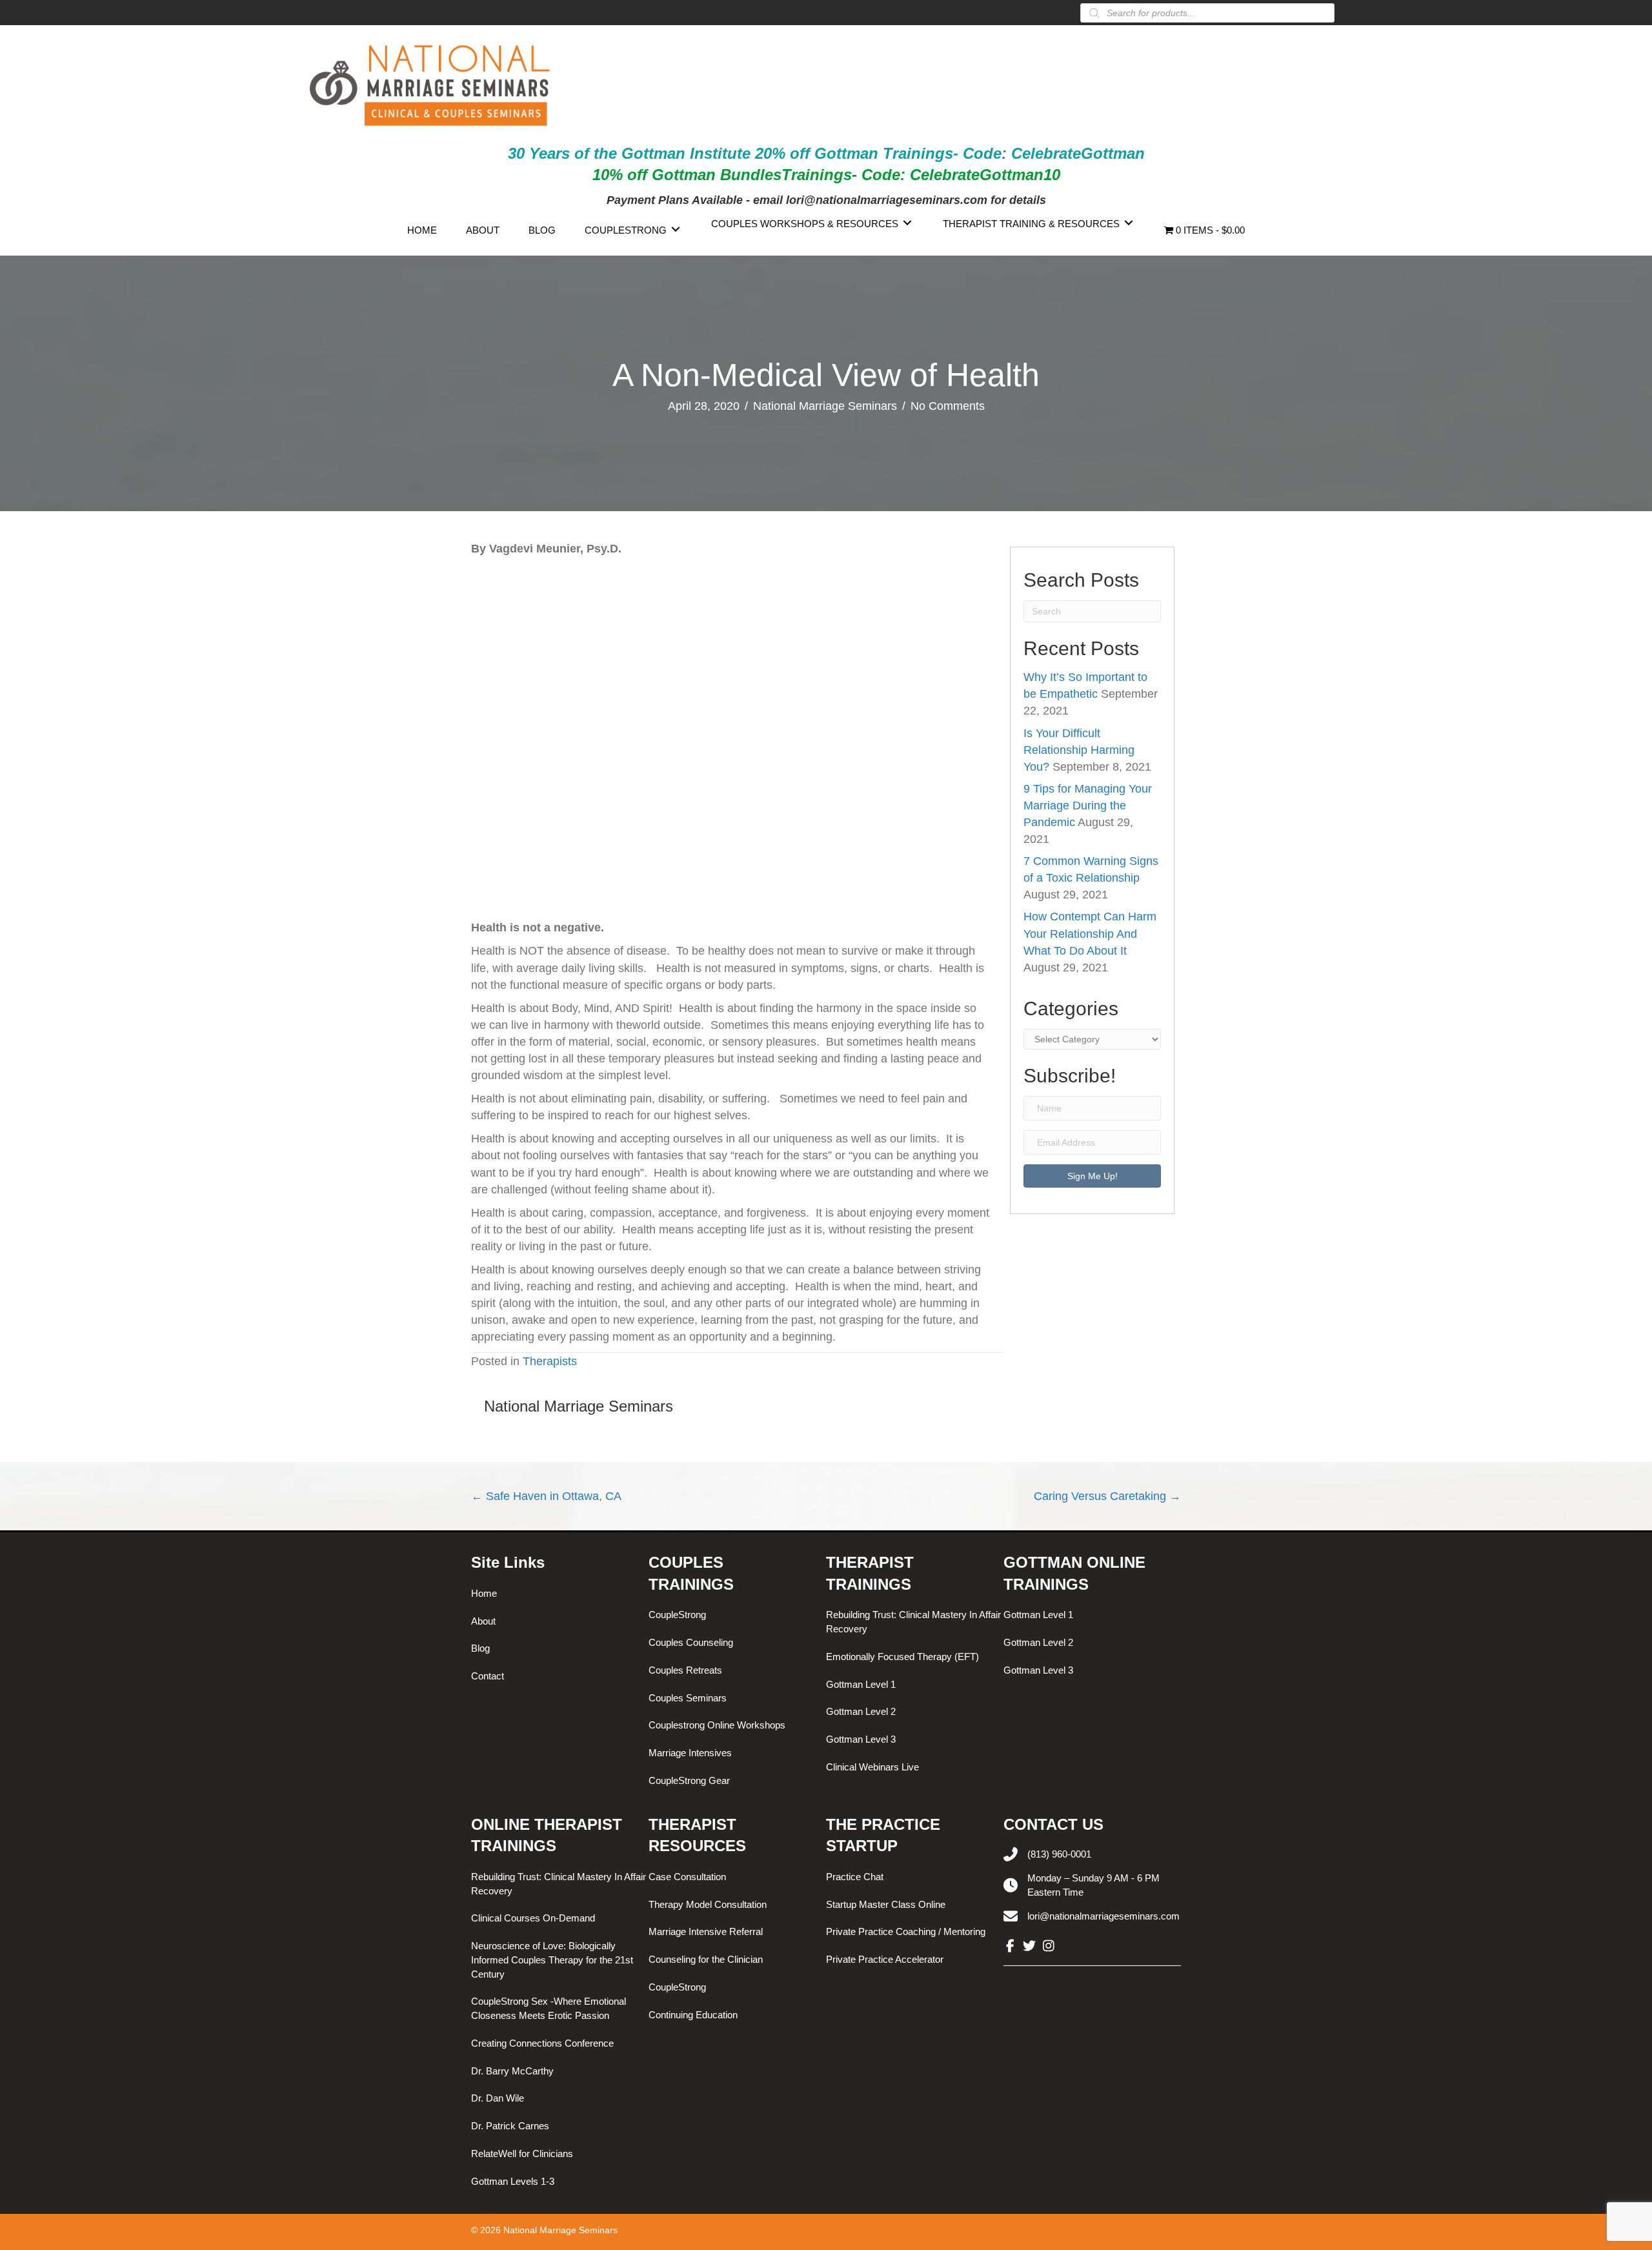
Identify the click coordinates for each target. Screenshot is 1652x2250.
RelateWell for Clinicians (522, 2154)
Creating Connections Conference (542, 2043)
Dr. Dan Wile (498, 2098)
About (483, 1621)
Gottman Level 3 (861, 1739)
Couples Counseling (691, 1642)
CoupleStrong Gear (689, 1780)
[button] (1092, 1176)
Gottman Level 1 (861, 1684)
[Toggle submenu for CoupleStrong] (676, 229)
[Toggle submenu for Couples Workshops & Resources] (907, 222)
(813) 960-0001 (1059, 1854)
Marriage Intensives (690, 1753)
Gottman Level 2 (861, 1711)
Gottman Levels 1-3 (513, 2181)
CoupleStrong (677, 1615)
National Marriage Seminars (825, 406)
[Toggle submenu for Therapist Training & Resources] (1129, 222)
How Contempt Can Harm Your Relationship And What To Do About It (1090, 933)
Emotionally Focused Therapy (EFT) (902, 1657)
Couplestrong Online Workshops (717, 1725)
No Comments (948, 406)
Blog (480, 1648)
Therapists (550, 1361)
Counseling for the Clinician (706, 1959)
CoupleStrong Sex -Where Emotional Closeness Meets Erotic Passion (549, 2008)
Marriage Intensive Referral (706, 1931)
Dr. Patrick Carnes (510, 2126)
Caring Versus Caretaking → (1107, 1496)
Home (484, 1593)
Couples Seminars (688, 1698)
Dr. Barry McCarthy (512, 2071)
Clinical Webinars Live (872, 1767)
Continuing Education (693, 2015)
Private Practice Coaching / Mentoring (906, 1931)
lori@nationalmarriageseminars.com (1103, 1916)
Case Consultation (687, 1877)
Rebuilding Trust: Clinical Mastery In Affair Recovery (913, 1622)
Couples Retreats (685, 1670)
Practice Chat (855, 1877)
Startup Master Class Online (886, 1904)
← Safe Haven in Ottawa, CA (546, 1496)
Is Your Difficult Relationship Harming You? (1079, 750)
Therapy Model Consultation (708, 1904)
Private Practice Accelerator (885, 1959)
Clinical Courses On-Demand (533, 1918)
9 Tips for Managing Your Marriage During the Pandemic (1088, 806)
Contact (488, 1676)
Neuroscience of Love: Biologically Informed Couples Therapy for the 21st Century (552, 1960)
